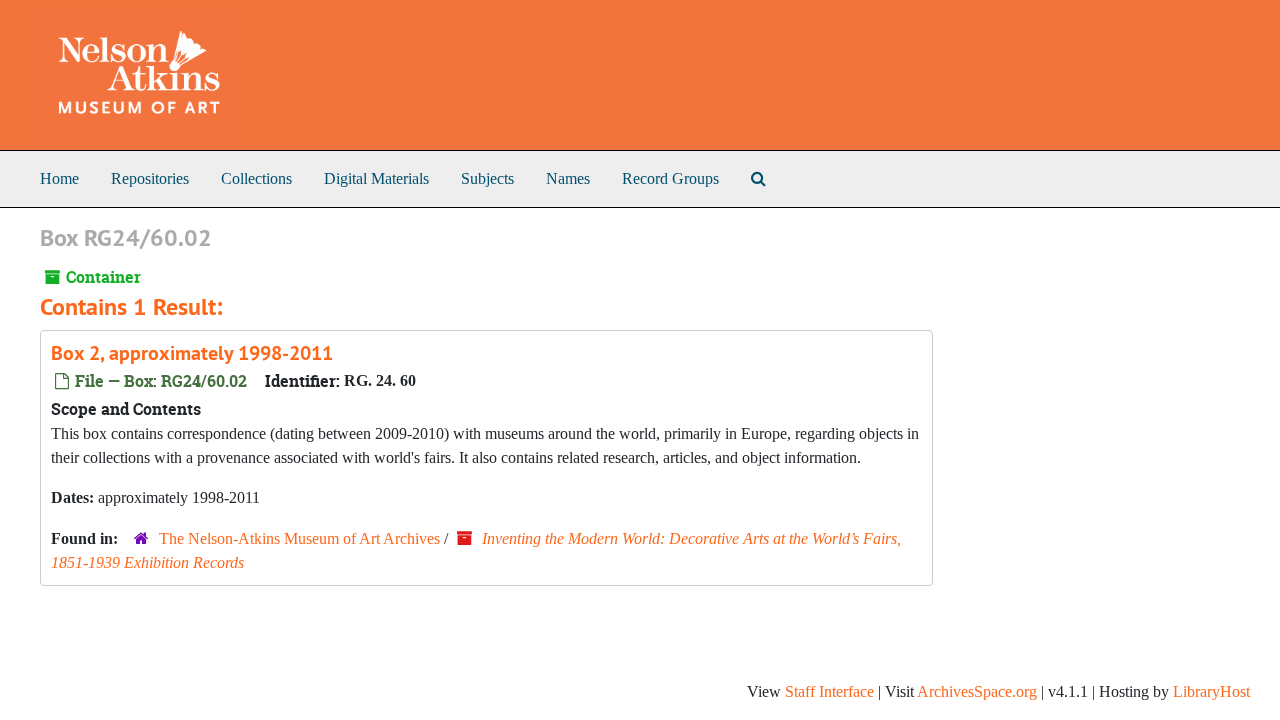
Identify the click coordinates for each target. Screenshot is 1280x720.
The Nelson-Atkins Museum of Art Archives (299, 538)
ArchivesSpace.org (977, 691)
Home (59, 178)
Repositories (150, 178)
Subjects (487, 178)
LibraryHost (1211, 691)
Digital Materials (376, 178)
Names (568, 178)
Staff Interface (829, 691)
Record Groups (670, 178)
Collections (256, 178)
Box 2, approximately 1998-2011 (192, 353)
